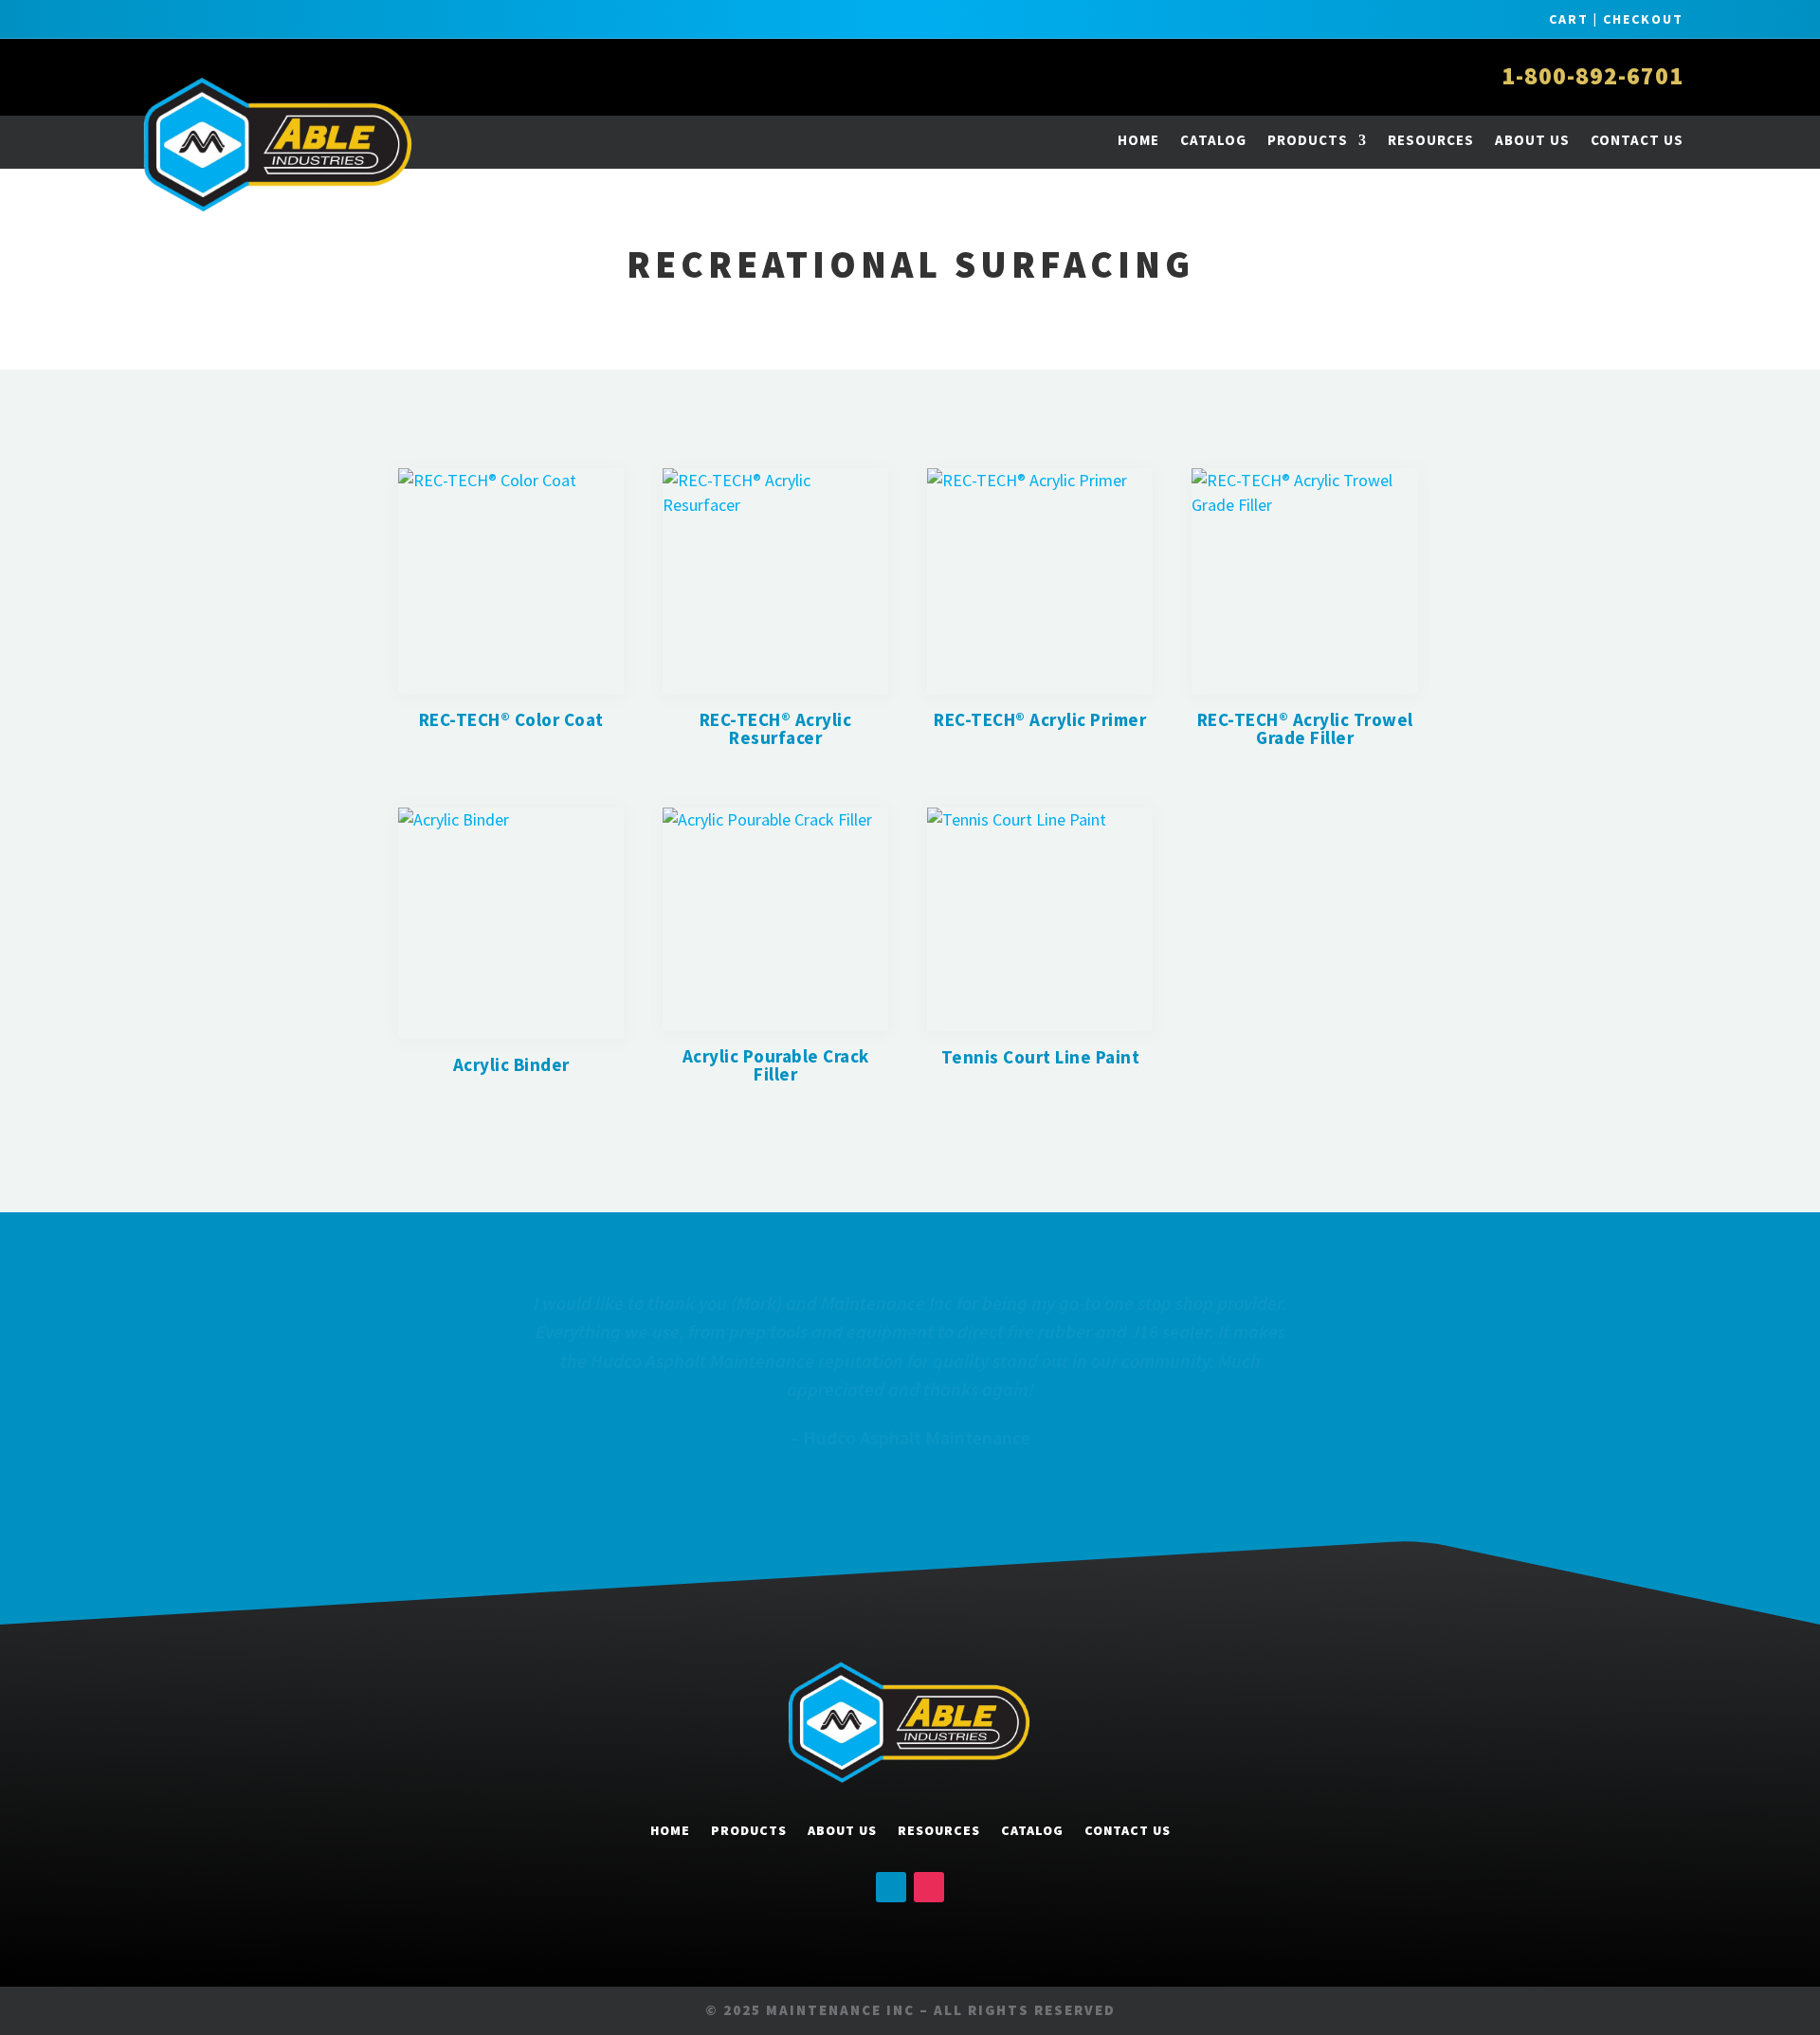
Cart (1569, 19)
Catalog (1213, 140)
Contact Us (1637, 140)
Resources (1431, 140)
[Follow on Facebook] (891, 1887)
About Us (1532, 140)
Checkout (1643, 19)
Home (1138, 140)
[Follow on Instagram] (929, 1887)
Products (1308, 140)
